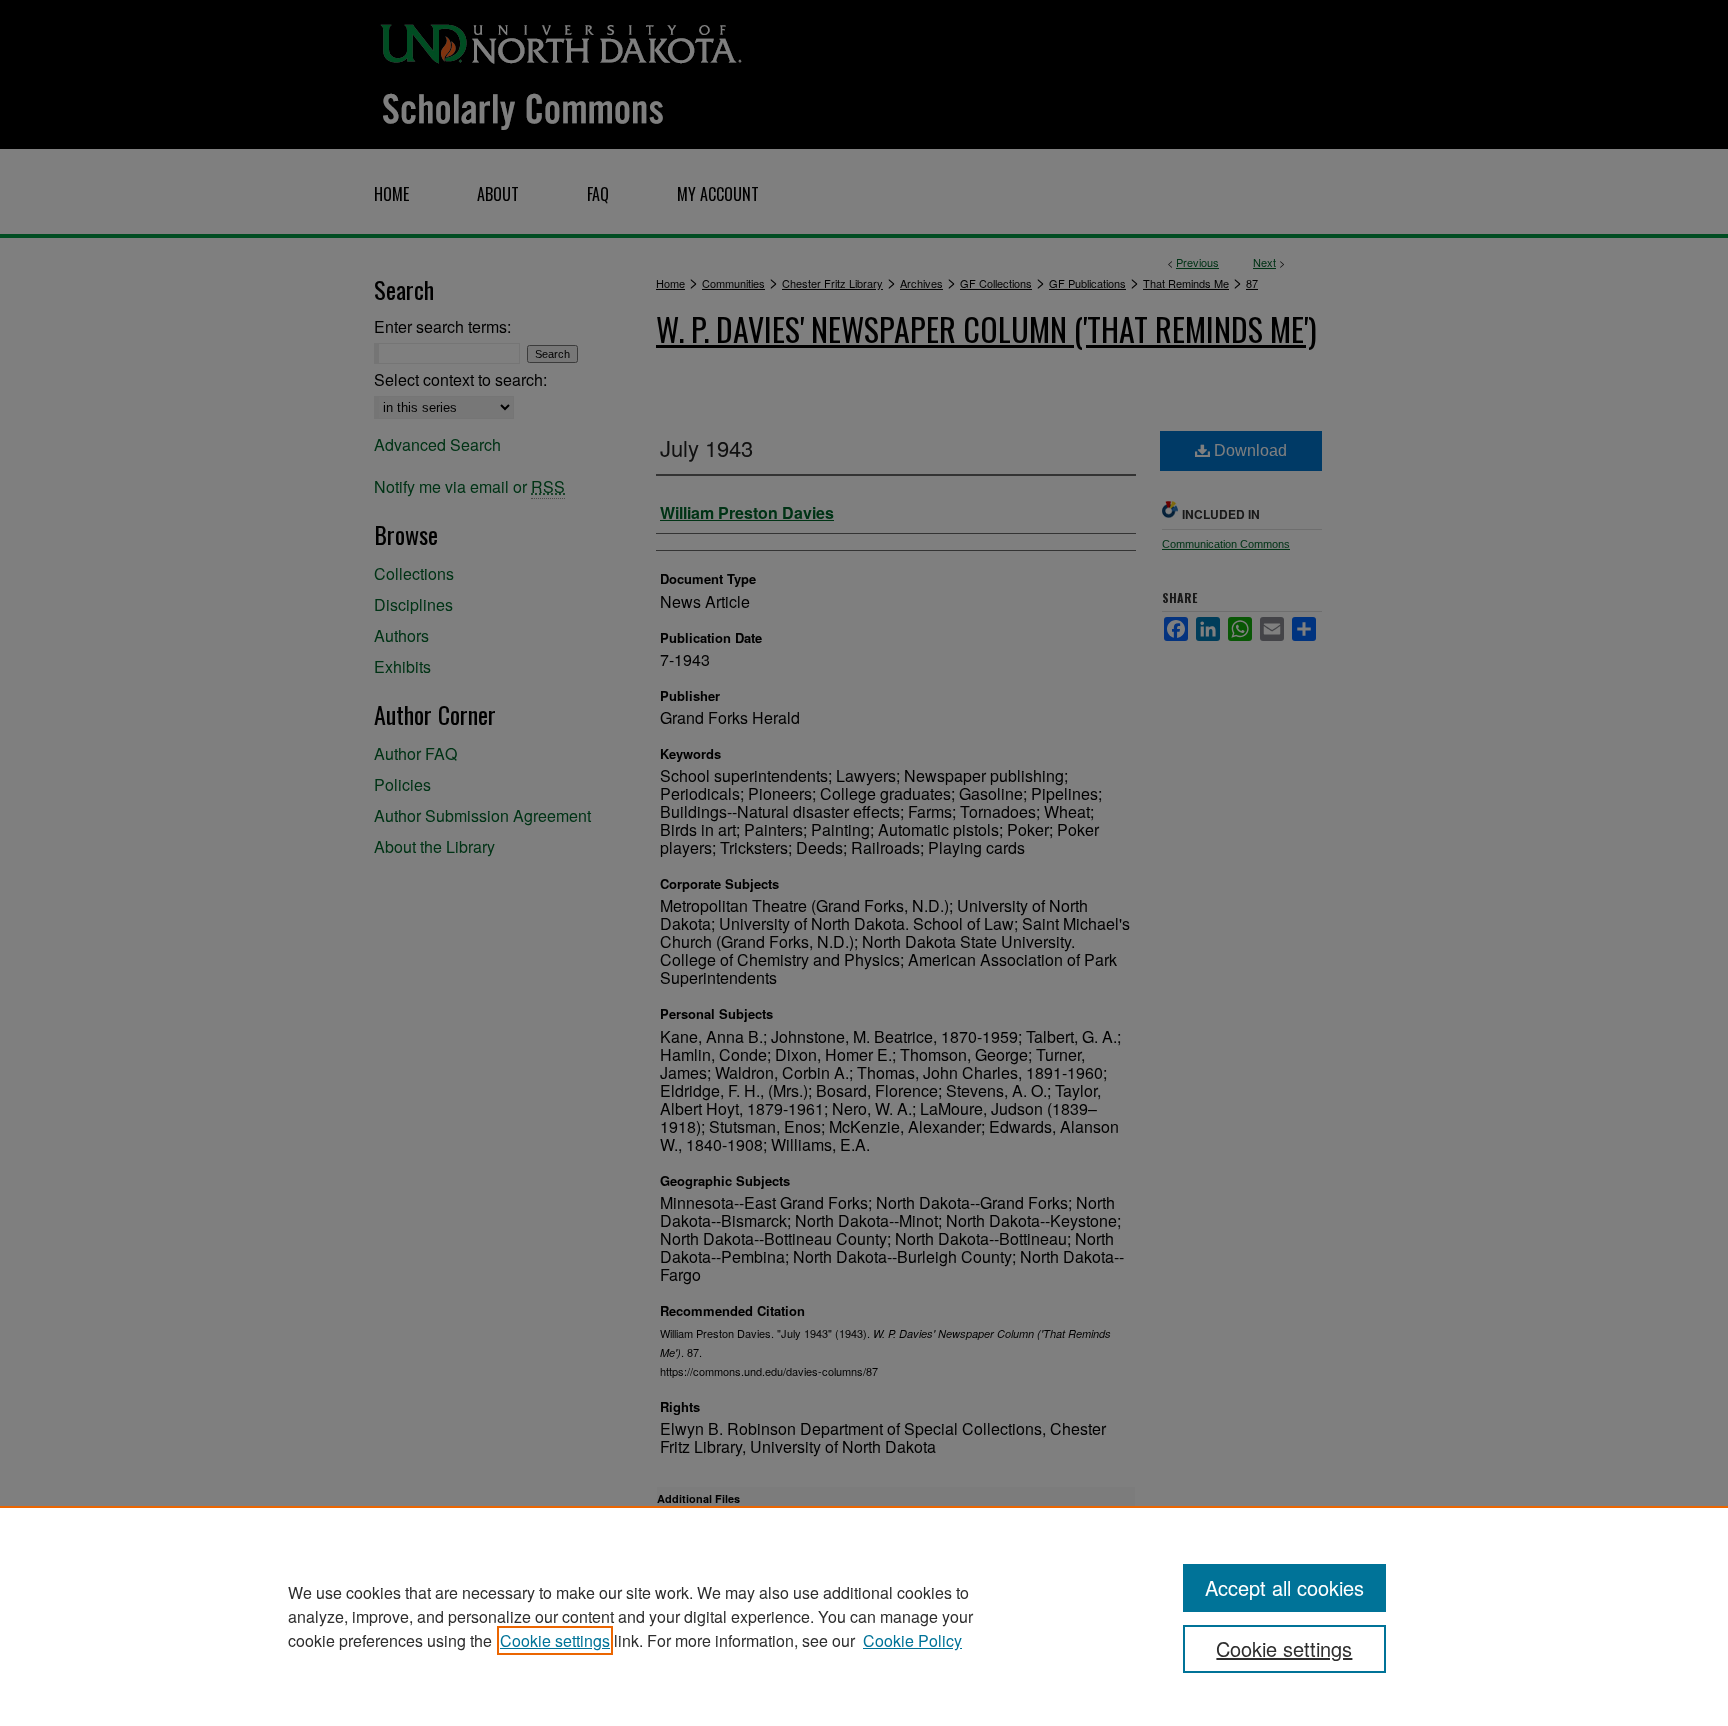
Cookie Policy (912, 1640)
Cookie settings (555, 1640)
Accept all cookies (1284, 1587)
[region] (864, 1616)
